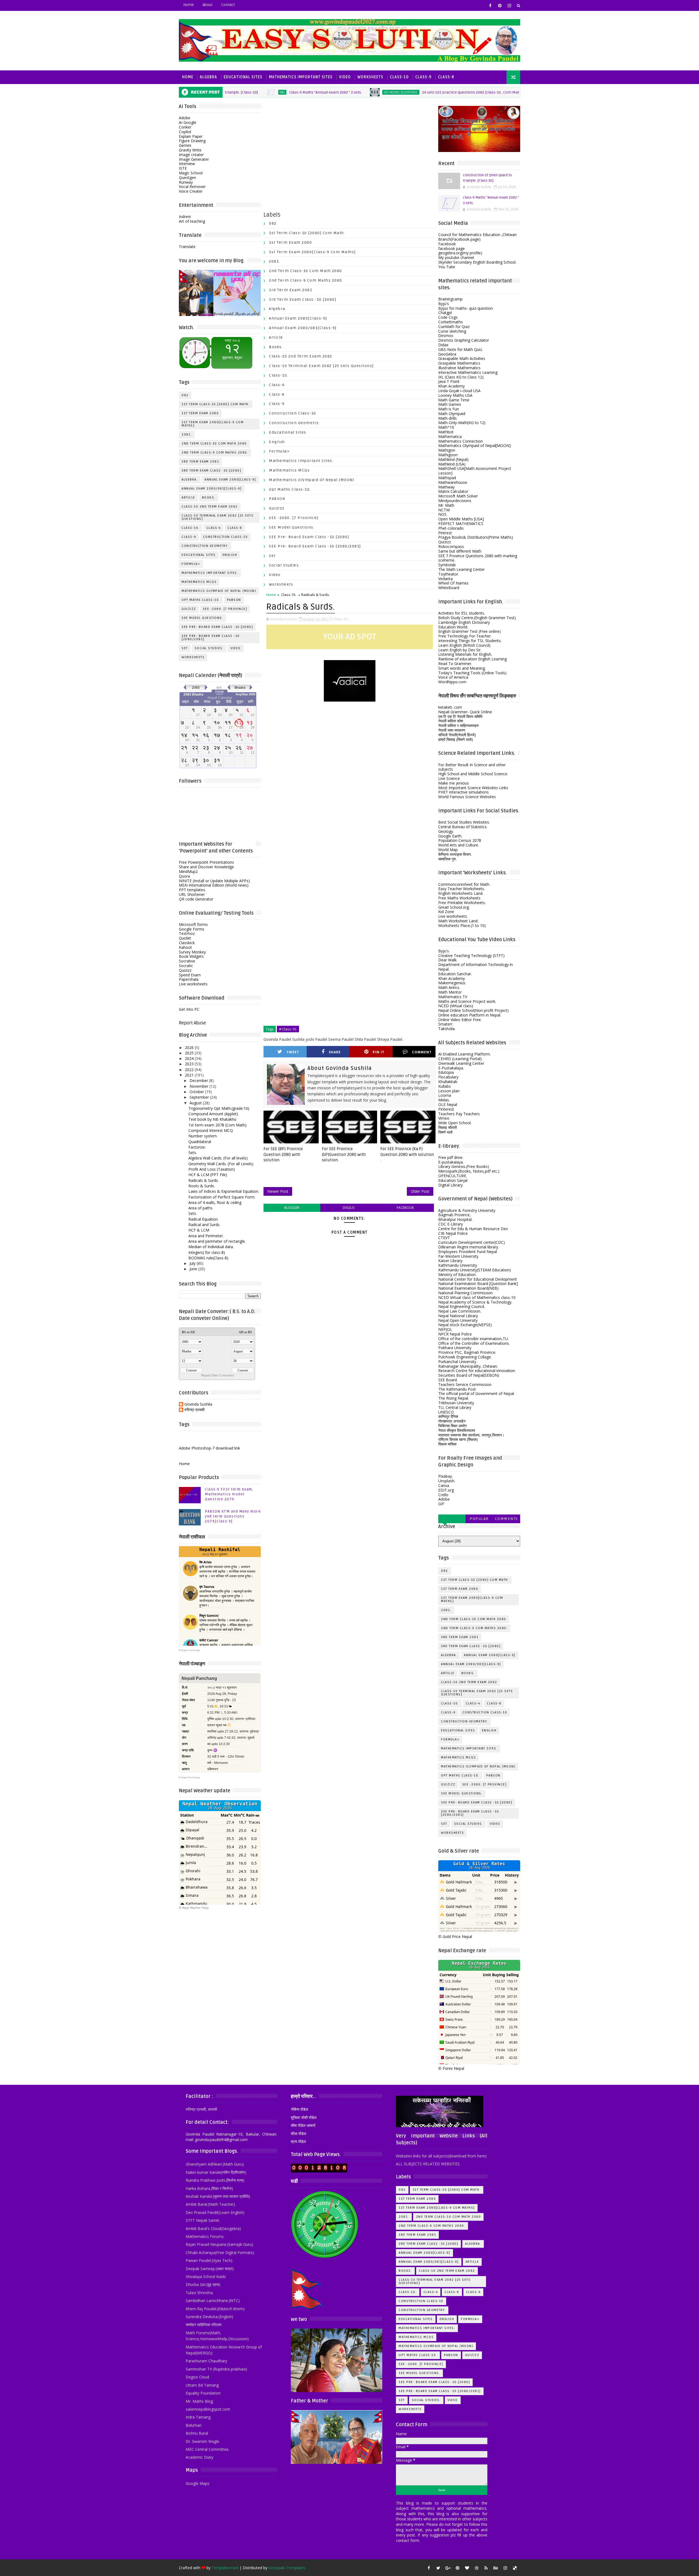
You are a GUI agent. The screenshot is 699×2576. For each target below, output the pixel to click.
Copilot (185, 132)
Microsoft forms (193, 924)
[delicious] (515, 2568)
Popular (479, 1519)
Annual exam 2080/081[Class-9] (212, 489)
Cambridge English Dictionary (464, 622)
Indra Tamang (198, 2417)
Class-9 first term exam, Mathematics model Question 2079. (229, 1494)
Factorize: (197, 1147)
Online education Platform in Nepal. (470, 1015)
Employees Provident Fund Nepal (468, 1252)
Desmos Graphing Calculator (464, 340)
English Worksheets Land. (461, 893)
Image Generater (194, 159)
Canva (444, 1485)
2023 (189, 1064)
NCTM (444, 510)
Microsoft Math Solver (458, 496)
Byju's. (444, 951)
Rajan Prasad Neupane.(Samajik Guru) (219, 2244)
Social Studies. (209, 648)
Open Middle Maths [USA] (461, 519)
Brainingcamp (450, 299)
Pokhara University (455, 1348)
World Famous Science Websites (467, 797)
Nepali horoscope (190, 1650)
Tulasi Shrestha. (200, 2293)
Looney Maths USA (455, 395)
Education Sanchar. (455, 974)
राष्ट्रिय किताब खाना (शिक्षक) (458, 1439)
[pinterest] (500, 5)
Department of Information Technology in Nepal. (476, 967)
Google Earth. (450, 836)
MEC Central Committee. (208, 2449)
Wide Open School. (455, 1123)
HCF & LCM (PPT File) (208, 1175)
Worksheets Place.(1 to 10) (462, 925)
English (230, 555)
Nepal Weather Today (195, 1908)
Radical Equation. (203, 1219)
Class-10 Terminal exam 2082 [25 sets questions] (217, 517)
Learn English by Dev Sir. (460, 650)
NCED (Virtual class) (456, 1006)
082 (185, 395)
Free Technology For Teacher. (465, 636)
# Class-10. (288, 1029)
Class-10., (341, 619)
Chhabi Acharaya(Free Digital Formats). (220, 2252)
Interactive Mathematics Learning (468, 372)
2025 (189, 1053)
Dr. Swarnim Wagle (202, 2441)
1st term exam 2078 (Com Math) (217, 1125)
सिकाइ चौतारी (448, 1127)
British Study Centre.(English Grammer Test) (477, 618)
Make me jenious (454, 783)
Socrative (187, 961)
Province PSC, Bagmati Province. (467, 1352)
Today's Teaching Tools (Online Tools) (472, 673)
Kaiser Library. (451, 1261)
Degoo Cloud (197, 2377)
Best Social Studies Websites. (464, 822)
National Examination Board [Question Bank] (478, 1283)
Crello (443, 1495)
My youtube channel (456, 257)
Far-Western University (458, 1256)
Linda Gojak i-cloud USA (459, 391)
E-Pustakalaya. (451, 1068)
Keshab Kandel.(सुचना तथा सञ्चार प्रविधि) (218, 2196)
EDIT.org (446, 1490)
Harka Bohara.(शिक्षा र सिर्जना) (209, 2188)
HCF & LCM (199, 1230)
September (199, 1097)
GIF (441, 1504)
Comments (507, 1519)
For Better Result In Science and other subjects (472, 767)
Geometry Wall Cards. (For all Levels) (221, 1164)
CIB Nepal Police (453, 1233)
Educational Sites (243, 77)
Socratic (186, 966)
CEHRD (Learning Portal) (460, 1059)
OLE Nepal (448, 1104)
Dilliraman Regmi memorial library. (469, 1247)
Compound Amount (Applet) (213, 1114)
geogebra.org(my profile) (460, 253)
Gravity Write (190, 150)
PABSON (234, 600)
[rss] (486, 2568)
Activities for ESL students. (462, 613)
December (199, 1080)
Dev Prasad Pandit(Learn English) (215, 2212)
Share (335, 1052)
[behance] (496, 2568)
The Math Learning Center (461, 569)
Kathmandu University (458, 1265)
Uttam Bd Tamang (202, 2385)
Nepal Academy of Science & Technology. (475, 1302)
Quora (184, 876)
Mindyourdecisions (455, 501)
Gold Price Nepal (457, 1937)
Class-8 (446, 77)
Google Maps (198, 2483)
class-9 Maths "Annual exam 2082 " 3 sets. (243, 92)
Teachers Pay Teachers (459, 1114)
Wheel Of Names (453, 583)
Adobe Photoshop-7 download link (209, 1448)
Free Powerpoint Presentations (206, 862)
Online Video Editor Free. (460, 1020)
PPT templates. (192, 890)
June (193, 1269)
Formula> (191, 564)
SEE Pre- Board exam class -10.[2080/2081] (211, 638)
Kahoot (185, 947)
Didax (443, 345)
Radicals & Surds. (204, 1180)
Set (185, 648)
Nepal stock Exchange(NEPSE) (465, 1325)
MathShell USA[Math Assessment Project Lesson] (475, 471)
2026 (189, 1047)
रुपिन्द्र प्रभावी (194, 1410)
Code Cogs (448, 317)
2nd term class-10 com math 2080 (214, 444)
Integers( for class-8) (207, 1252)
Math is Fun (449, 409)
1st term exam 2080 (200, 413)
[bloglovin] (467, 2568)
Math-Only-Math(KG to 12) (462, 423)
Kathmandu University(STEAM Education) (475, 1270)
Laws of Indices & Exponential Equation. (224, 1191)
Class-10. (191, 528)
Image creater (191, 155)
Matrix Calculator (453, 491)
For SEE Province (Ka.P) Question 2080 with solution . (407, 1154)
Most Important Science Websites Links (473, 788)
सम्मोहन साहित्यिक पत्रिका (204, 2325)
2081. (187, 435)
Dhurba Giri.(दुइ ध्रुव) (203, 2284)
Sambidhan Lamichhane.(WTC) (213, 2301)
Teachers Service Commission (465, 1384)
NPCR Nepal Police (455, 1334)
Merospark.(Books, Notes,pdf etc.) (469, 1171)
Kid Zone (446, 912)
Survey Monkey (192, 952)
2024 (189, 1058)
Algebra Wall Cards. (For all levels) (218, 1158)
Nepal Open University (458, 1320)
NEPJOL (445, 1329)
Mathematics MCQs (199, 582)
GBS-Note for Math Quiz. (460, 349)
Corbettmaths (451, 322)
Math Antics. (449, 987)
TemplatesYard (225, 2568)
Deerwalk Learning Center (461, 1063)
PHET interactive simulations (463, 792)
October (197, 1092)
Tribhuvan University (456, 1403)
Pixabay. (445, 1476)
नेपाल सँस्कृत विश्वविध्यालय (457, 1430)
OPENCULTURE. (453, 1176)
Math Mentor (450, 992)
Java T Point (449, 381)
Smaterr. (446, 1024)
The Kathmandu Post (457, 1389)
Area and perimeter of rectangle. (217, 1241)
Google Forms (192, 929)
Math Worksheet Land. (458, 921)
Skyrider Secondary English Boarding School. (477, 262)
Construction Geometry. (205, 546)
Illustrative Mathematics (459, 368)
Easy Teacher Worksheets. (462, 889)
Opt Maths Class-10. (201, 600)
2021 (189, 1075)
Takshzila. (447, 1029)
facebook (405, 1208)
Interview (187, 164)
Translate (187, 247)
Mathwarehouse (453, 482)
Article (188, 498)
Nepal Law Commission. (460, 1311)
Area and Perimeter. (206, 1236)
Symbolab (447, 565)
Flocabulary (448, 1077)
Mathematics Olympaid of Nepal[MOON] (474, 445)
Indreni (185, 217)
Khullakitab (448, 1082)
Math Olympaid (452, 414)
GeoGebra (447, 354)
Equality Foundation (203, 2393)
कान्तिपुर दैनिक (448, 1416)
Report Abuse (192, 1023)
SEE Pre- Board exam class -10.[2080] (217, 627)
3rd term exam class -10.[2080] (211, 471)
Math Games (450, 404)
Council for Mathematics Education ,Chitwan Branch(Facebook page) (477, 237)
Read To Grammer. (455, 664)
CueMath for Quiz (454, 327)
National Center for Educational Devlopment (478, 1279)
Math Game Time (454, 400)
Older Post (420, 1191)
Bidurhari (194, 2425)
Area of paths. (201, 1208)
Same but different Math (460, 551)
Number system (203, 1136)
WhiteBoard (449, 588)
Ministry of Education (457, 1274)
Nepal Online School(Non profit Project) (473, 1010)
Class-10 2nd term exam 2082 (210, 507)
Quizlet (185, 938)
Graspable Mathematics (459, 363)
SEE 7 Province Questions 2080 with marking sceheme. (478, 558)
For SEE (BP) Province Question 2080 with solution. (283, 1154)
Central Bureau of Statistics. (463, 827)
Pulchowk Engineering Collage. (465, 1357)
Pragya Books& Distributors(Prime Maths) (476, 537)
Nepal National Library (458, 1316)
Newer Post (278, 1191)
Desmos (446, 336)
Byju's (444, 304)
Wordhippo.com (452, 682)
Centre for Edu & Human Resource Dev (473, 1229)
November (199, 1086)
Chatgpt (445, 313)
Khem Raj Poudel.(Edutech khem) (215, 2309)
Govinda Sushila (198, 1404)
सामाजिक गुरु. (448, 859)
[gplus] (448, 2568)
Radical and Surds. (204, 1225)
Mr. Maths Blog (199, 2401)
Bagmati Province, (454, 1215)
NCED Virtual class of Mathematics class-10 (477, 1297)
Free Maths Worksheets (459, 898)
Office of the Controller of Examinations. (474, 1343)
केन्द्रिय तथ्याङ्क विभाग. (455, 854)
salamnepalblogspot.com (208, 2409)
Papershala (189, 979)
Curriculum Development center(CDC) (472, 1242)
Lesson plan (449, 1091)
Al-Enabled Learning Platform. (464, 1054)
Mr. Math (446, 505)
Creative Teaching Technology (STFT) (471, 955)
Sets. (193, 1153)
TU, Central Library (455, 1407)
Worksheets (370, 77)
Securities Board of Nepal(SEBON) (469, 1375)
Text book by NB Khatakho (212, 1119)
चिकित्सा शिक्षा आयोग (452, 1426)
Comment (422, 1052)
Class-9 (423, 77)
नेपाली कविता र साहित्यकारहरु (459, 725)
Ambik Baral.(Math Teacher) (210, 2204)
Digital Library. (451, 1185)
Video (345, 77)
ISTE (183, 168)
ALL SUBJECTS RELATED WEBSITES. (428, 2164)
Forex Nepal (453, 2068)
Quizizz (189, 609)
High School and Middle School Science (473, 774)
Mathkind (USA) (452, 464)
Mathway (446, 487)
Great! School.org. (454, 907)
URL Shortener (192, 894)
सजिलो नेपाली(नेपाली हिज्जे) (457, 735)
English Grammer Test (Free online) (470, 631)
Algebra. (190, 480)
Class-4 (214, 528)
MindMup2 (188, 871)
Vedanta (445, 579)
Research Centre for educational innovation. (477, 1371)
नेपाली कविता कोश (451, 721)
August (196, 1103)
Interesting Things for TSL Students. (470, 641)
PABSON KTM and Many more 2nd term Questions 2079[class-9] (233, 1516)
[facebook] (490, 5)
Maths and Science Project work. (467, 1001)
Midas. (444, 1100)
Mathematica (450, 436)
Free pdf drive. (451, 1157)
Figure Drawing (192, 141)
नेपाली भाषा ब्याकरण (452, 730)
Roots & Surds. (202, 1186)
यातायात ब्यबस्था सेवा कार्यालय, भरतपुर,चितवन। (471, 1435)
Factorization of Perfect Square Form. (222, 1197)
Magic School (191, 173)
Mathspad (447, 478)
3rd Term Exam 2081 (200, 462)
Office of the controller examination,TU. (473, 1339)
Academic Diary (199, 2457)
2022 (189, 1070)
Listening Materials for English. (465, 654)
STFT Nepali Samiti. (203, 2220)
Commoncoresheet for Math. (464, 884)
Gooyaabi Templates (287, 2568)
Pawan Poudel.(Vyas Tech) (209, 2260)
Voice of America (453, 677)
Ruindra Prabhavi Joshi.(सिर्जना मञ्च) (215, 2180)
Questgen (187, 178)
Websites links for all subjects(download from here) (441, 2156)
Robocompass (451, 546)
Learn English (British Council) (464, 645)
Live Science (449, 778)
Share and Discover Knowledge (206, 867)
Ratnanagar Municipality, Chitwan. (468, 1366)
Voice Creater (191, 191)
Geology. (446, 831)
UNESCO (446, 1412)
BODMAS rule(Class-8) (208, 1258)
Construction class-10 (226, 537)
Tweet (293, 1052)
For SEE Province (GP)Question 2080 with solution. (344, 1154)
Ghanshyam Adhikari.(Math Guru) (215, 2164)
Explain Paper (191, 136)
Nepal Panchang (190, 1777)
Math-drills (448, 418)
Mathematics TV (453, 997)
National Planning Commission (465, 1293)
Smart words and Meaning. (462, 668)
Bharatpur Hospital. (455, 1219)
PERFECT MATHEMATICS (461, 524)
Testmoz (187, 933)
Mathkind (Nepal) (453, 459)
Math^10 (446, 427)
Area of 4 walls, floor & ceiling (215, 1202)
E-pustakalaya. (451, 1162)
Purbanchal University (457, 1362)
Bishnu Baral (197, 2433)
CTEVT (444, 1238)
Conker (185, 127)
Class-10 (399, 77)
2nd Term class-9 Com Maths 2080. (215, 453)
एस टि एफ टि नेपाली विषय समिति (460, 716)
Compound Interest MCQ (211, 1130)
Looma (445, 1095)
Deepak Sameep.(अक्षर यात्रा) (210, 2269)
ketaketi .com (450, 707)
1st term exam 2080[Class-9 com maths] (213, 424)
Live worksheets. (453, 916)
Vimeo (444, 1118)
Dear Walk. (448, 960)
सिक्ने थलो (445, 1132)
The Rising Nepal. (454, 1398)
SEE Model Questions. (319, 92)
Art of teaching (192, 221)
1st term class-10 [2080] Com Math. (216, 404)
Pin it (379, 1052)
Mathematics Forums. (205, 2236)
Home (189, 5)
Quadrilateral (200, 1142)
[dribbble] (476, 2568)
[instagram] (509, 5)
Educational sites (199, 555)
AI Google (188, 122)
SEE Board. (448, 1380)
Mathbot (446, 432)
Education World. (453, 627)
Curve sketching (452, 331)
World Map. (448, 850)
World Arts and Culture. (459, 845)
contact (228, 5)
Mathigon (447, 450)
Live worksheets (193, 984)
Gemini (185, 145)
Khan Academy (451, 386)
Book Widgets (191, 956)
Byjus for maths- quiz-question (466, 308)
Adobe (185, 118)
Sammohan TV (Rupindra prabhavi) (216, 2369)
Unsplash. (447, 1481)
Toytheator (448, 574)
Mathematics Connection (460, 441)
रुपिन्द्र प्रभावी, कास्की (201, 2109)
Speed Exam (190, 975)
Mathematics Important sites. (210, 573)
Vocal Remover (192, 187)
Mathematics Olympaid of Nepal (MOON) (219, 591)
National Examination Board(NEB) (468, 1288)
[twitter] (438, 2568)
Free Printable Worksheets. (462, 903)
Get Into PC (189, 1009)
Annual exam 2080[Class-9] (230, 480)
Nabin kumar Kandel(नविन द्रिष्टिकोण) (216, 2172)
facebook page (451, 248)
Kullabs (445, 1086)
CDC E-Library (451, 1224)
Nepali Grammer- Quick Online (465, 712)
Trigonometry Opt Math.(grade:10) (219, 1108)
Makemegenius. (452, 983)
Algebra (208, 77)
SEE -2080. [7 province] (225, 609)
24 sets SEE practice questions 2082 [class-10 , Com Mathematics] (397, 92)
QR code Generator (196, 899)
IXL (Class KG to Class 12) (461, 377)
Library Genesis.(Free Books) (464, 1166)
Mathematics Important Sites (301, 77)
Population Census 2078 (460, 840)
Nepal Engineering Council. (462, 1306)
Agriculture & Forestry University (467, 1210)
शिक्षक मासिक (447, 1444)
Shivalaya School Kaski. (206, 2277)
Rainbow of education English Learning (473, 659)
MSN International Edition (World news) (214, 885)
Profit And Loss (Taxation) (212, 1169)
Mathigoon (448, 455)
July (192, 1263)
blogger (292, 1208)
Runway (186, 182)
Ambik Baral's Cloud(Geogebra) (213, 2228)
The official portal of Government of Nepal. (476, 1393)
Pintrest (445, 533)
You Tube (447, 267)
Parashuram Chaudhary (206, 2361)
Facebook (447, 244)
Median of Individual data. (211, 1247)
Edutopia (446, 1072)
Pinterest (446, 1109)
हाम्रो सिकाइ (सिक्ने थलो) (456, 739)
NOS (442, 514)
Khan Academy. (452, 978)
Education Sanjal (453, 1180)
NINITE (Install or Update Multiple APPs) (214, 881)
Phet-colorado (451, 528)
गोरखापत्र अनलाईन (452, 1421)
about (208, 5)
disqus (349, 1208)
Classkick (187, 943)
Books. (209, 498)
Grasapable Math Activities (462, 358)
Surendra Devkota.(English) (209, 2317)
